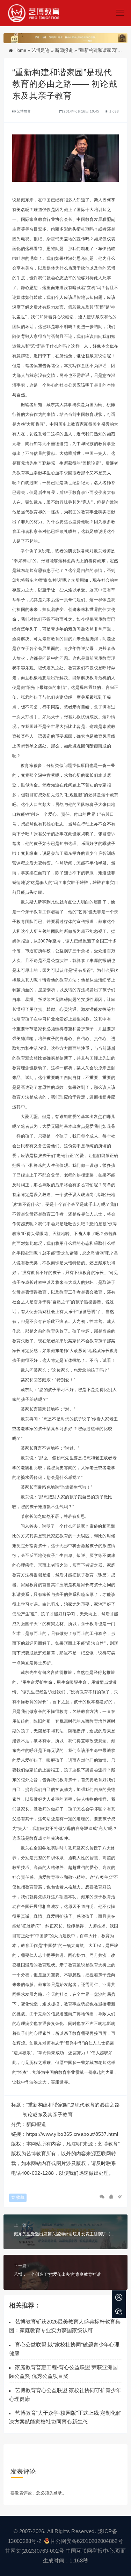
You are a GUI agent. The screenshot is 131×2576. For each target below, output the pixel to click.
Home (20, 50)
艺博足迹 (41, 50)
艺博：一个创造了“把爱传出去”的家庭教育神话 (57, 2274)
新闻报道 (64, 50)
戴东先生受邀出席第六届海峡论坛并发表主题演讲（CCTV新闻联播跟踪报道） (65, 2234)
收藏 (20, 2197)
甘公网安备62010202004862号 (87, 2541)
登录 (58, 2493)
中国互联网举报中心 (90, 2551)
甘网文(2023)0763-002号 (35, 2551)
